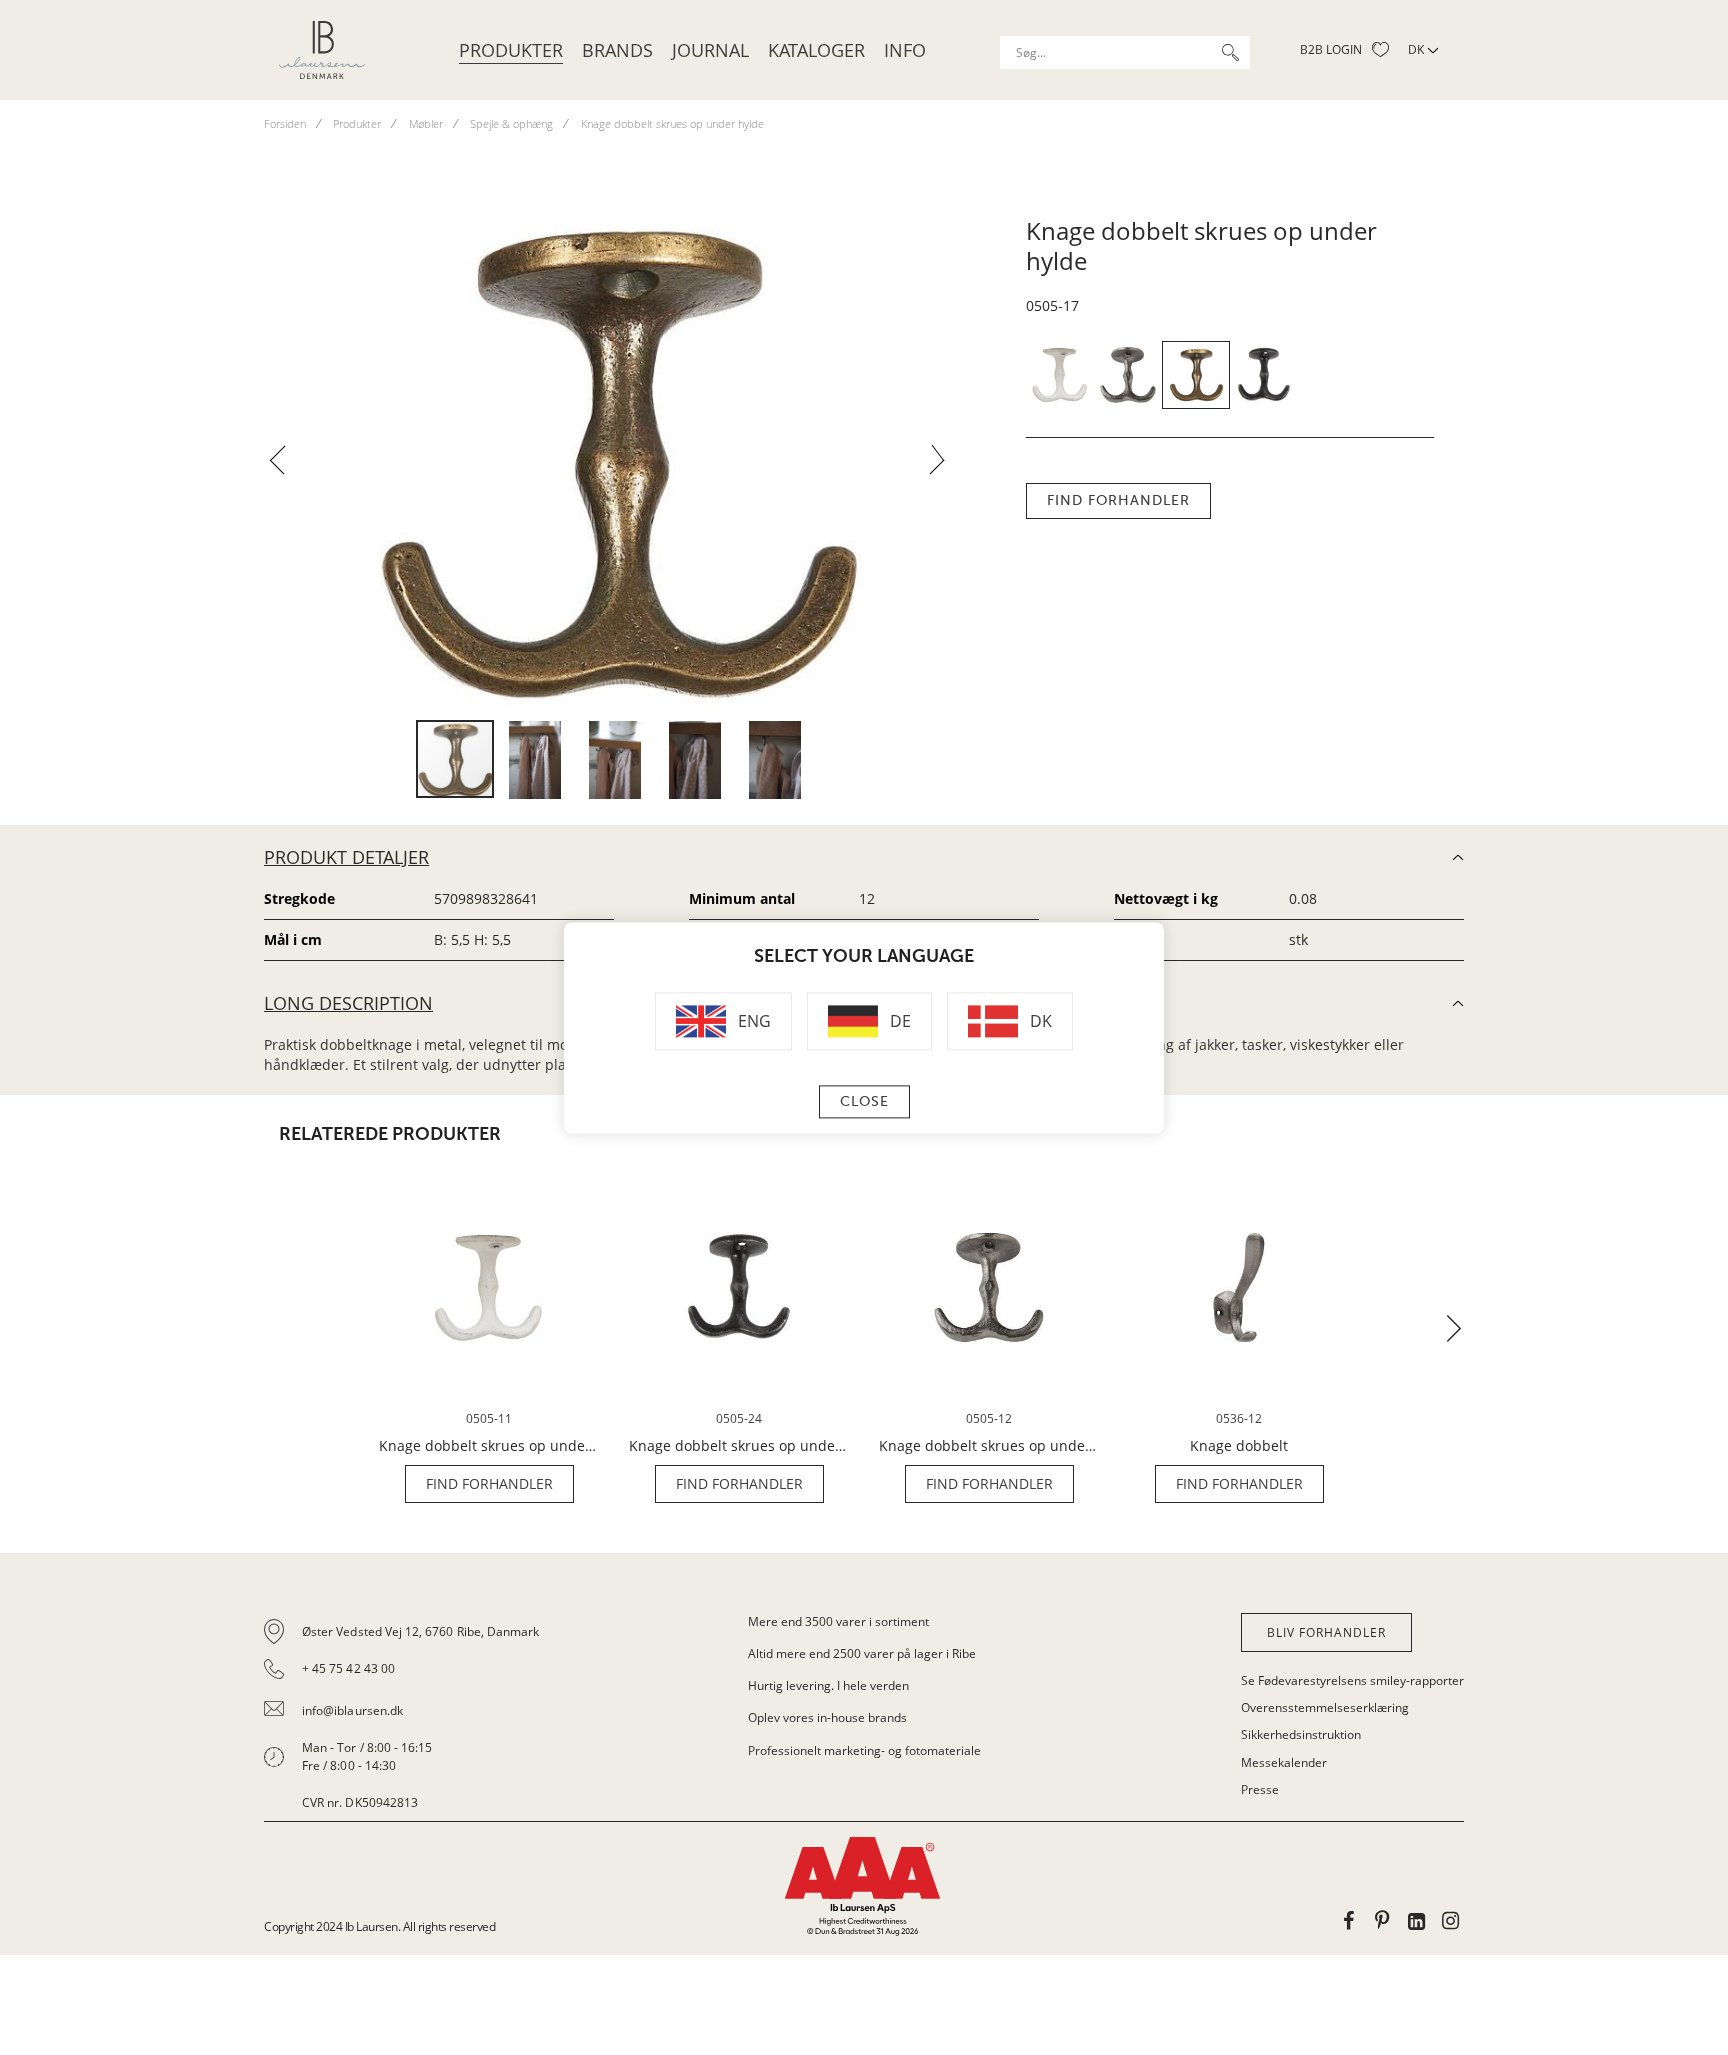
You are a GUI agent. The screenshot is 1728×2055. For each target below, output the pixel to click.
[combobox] (1125, 52)
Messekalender (1284, 1762)
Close (864, 1101)
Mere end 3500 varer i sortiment (838, 1621)
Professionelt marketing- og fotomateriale (864, 1750)
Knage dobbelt (1239, 1446)
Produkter (511, 50)
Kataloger (816, 50)
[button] (285, 466)
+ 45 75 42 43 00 (348, 1668)
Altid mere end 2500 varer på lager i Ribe (862, 1653)
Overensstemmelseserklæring (1325, 1707)
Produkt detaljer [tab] (346, 857)
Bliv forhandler (1326, 1632)
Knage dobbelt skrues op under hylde (489, 1446)
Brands (617, 50)
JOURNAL (710, 50)
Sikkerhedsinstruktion (1301, 1734)
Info (905, 50)
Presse (1260, 1789)
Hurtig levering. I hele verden (828, 1685)
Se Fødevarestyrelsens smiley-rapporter (1352, 1680)
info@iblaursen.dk (352, 1710)
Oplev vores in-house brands (827, 1717)
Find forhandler (1118, 500)
